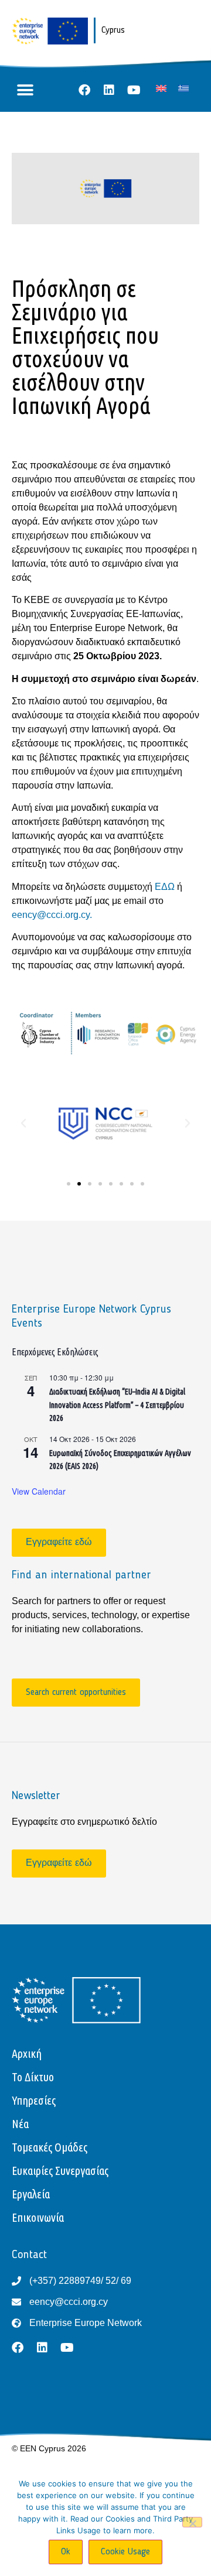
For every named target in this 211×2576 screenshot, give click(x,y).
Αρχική (27, 2053)
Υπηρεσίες (34, 2100)
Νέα (20, 2124)
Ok (66, 2552)
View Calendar (39, 1491)
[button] (25, 90)
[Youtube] (134, 90)
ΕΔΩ (166, 887)
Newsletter (36, 1796)
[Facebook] (84, 90)
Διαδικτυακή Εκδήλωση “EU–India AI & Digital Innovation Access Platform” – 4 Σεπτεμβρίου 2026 (117, 1405)
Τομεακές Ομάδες (50, 2147)
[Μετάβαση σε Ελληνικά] (183, 89)
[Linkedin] (109, 90)
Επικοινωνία (38, 2217)
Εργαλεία (31, 2194)
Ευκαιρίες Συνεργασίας (60, 2171)
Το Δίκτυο (33, 2077)
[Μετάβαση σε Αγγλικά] (161, 89)
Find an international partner (81, 1575)
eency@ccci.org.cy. (52, 915)
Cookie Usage (125, 2552)
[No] (192, 2522)
